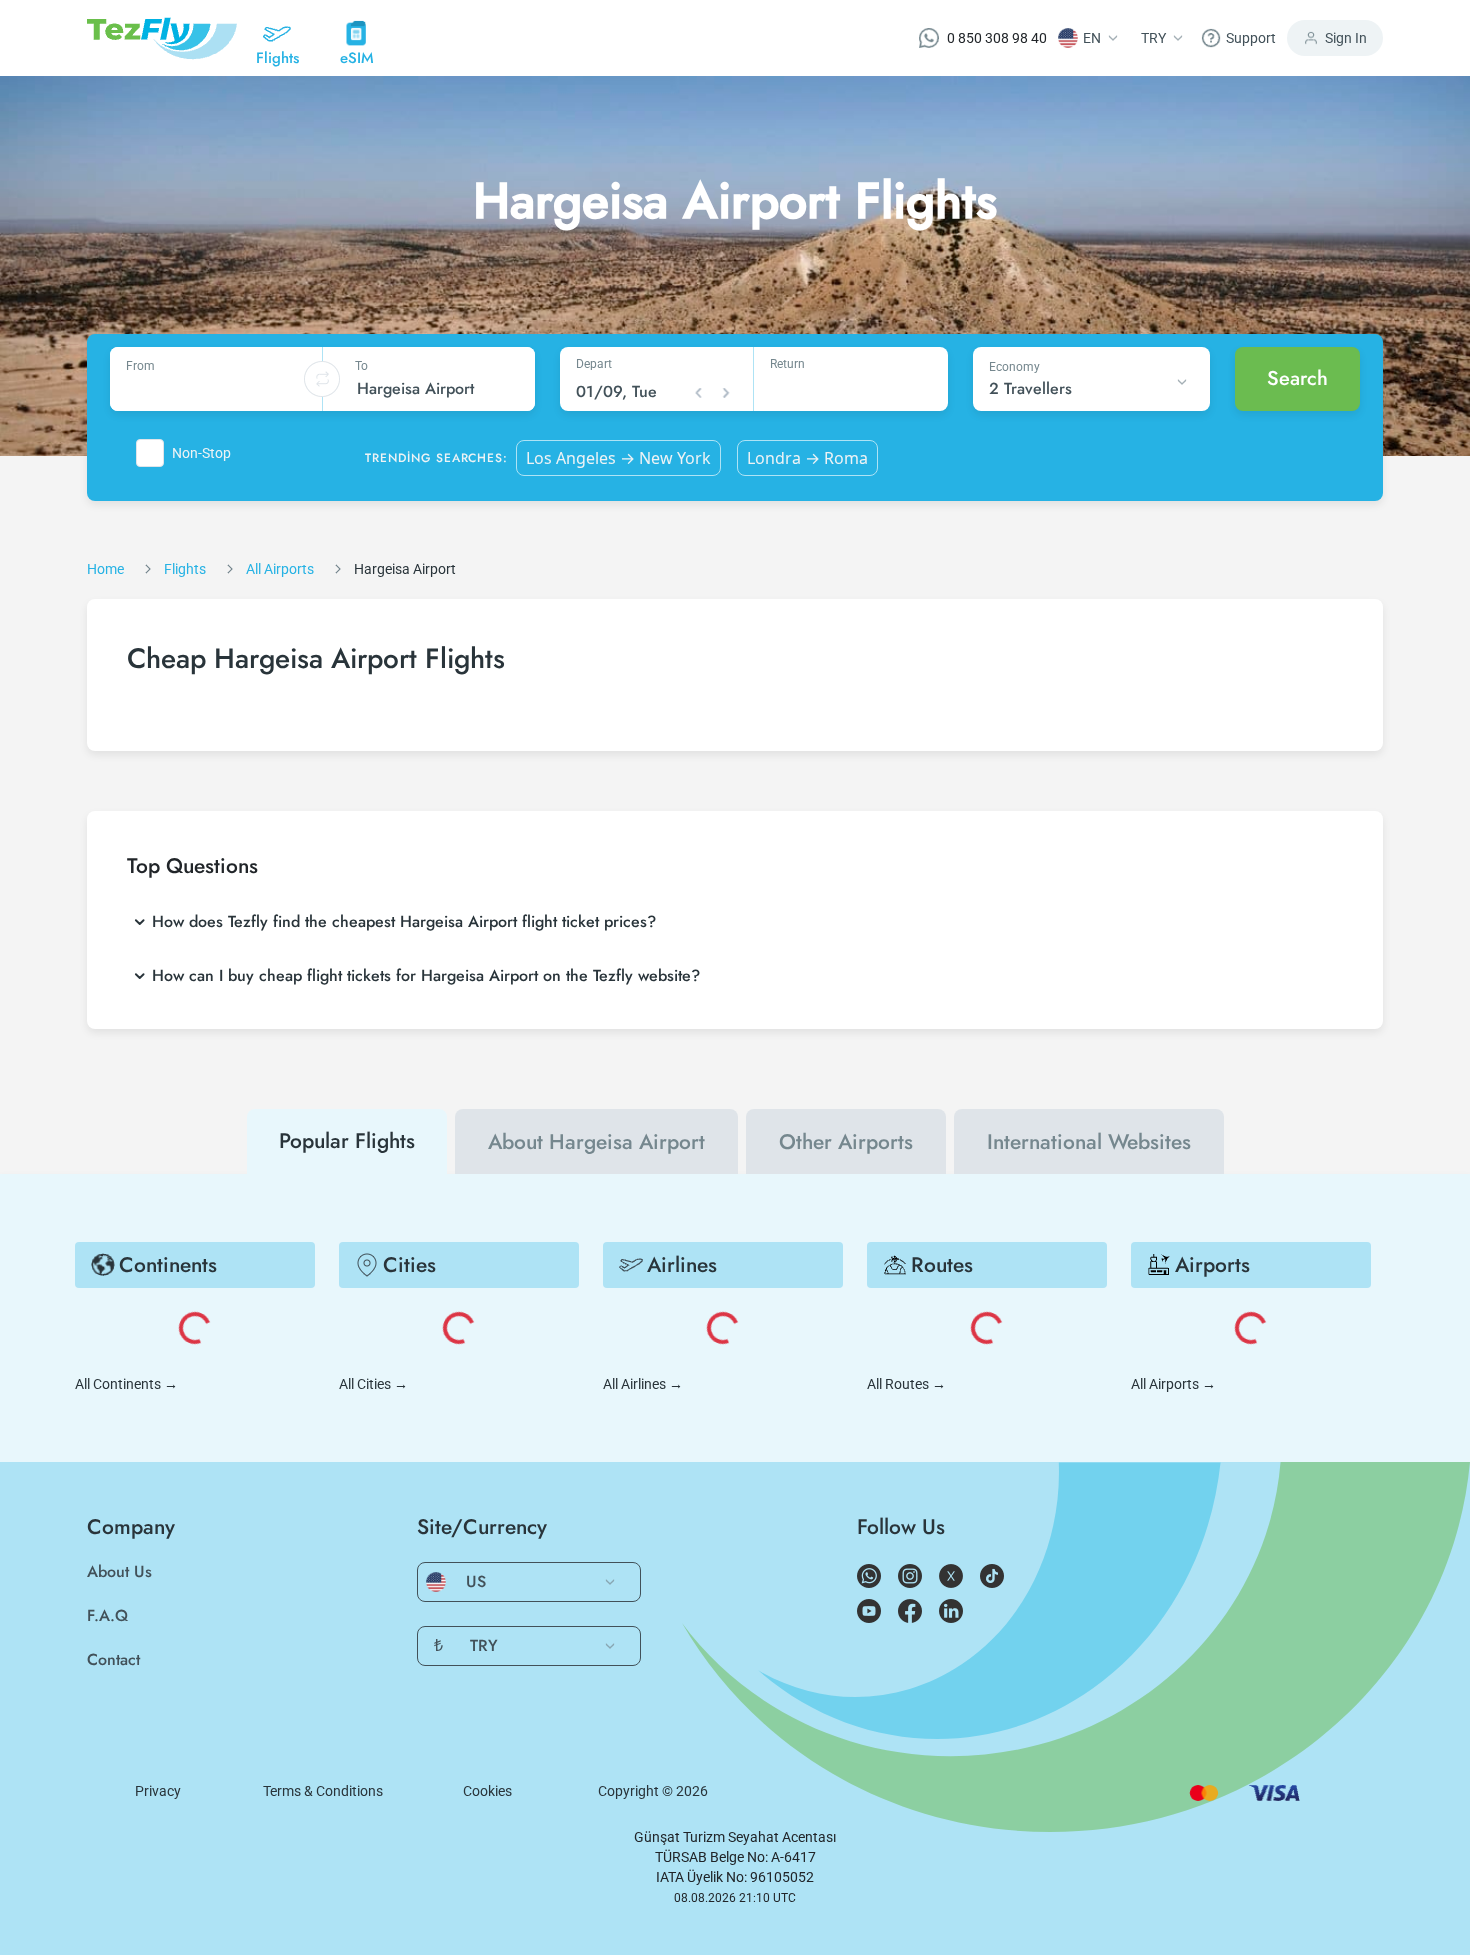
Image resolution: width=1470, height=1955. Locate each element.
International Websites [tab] (1089, 1142)
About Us (119, 1571)
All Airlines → (643, 1384)
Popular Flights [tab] (347, 1141)
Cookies (487, 1791)
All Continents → (126, 1384)
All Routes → (906, 1384)
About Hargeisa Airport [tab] (596, 1142)
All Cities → (373, 1384)
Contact (113, 1659)
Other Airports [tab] (846, 1142)
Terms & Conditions (323, 1791)
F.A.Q (107, 1615)
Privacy (158, 1791)
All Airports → (1173, 1384)
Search (1297, 378)
